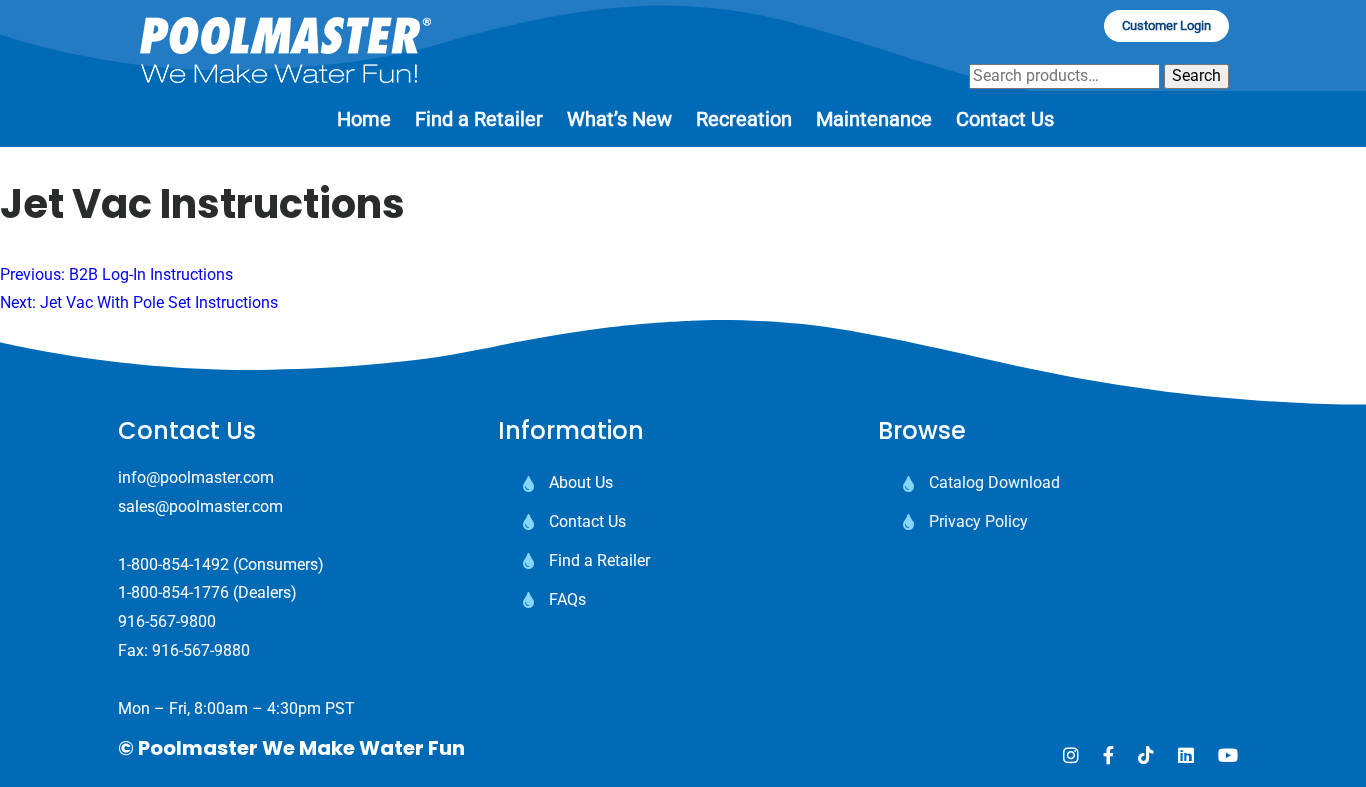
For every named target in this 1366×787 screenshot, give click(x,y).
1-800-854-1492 (173, 564)
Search (1196, 75)
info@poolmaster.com (196, 477)
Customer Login (1166, 25)
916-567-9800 (167, 621)
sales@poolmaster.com (200, 506)
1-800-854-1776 (173, 592)
